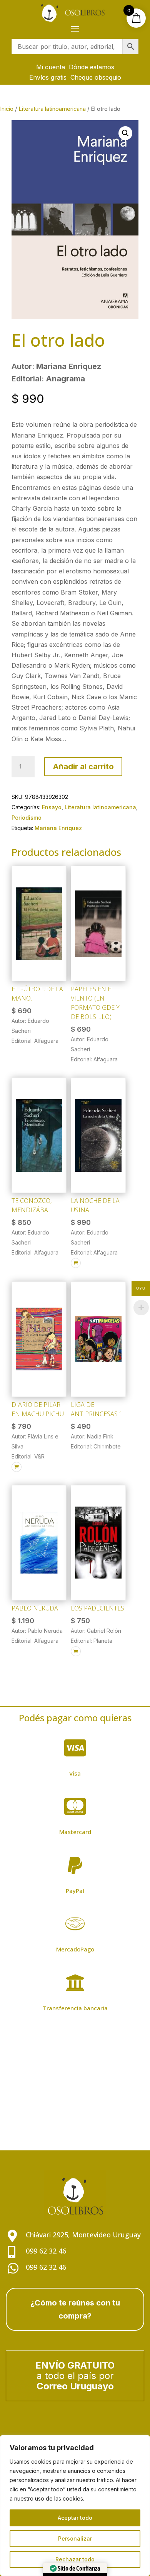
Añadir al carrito (83, 767)
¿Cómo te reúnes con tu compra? (75, 2309)
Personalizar (75, 2538)
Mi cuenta (51, 67)
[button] (125, 133)
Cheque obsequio (96, 77)
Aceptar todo (75, 2518)
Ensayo (52, 807)
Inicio (7, 109)
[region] (75, 2506)
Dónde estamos (92, 67)
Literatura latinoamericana (52, 109)
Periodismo (27, 818)
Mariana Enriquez (58, 828)
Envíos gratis (48, 77)
